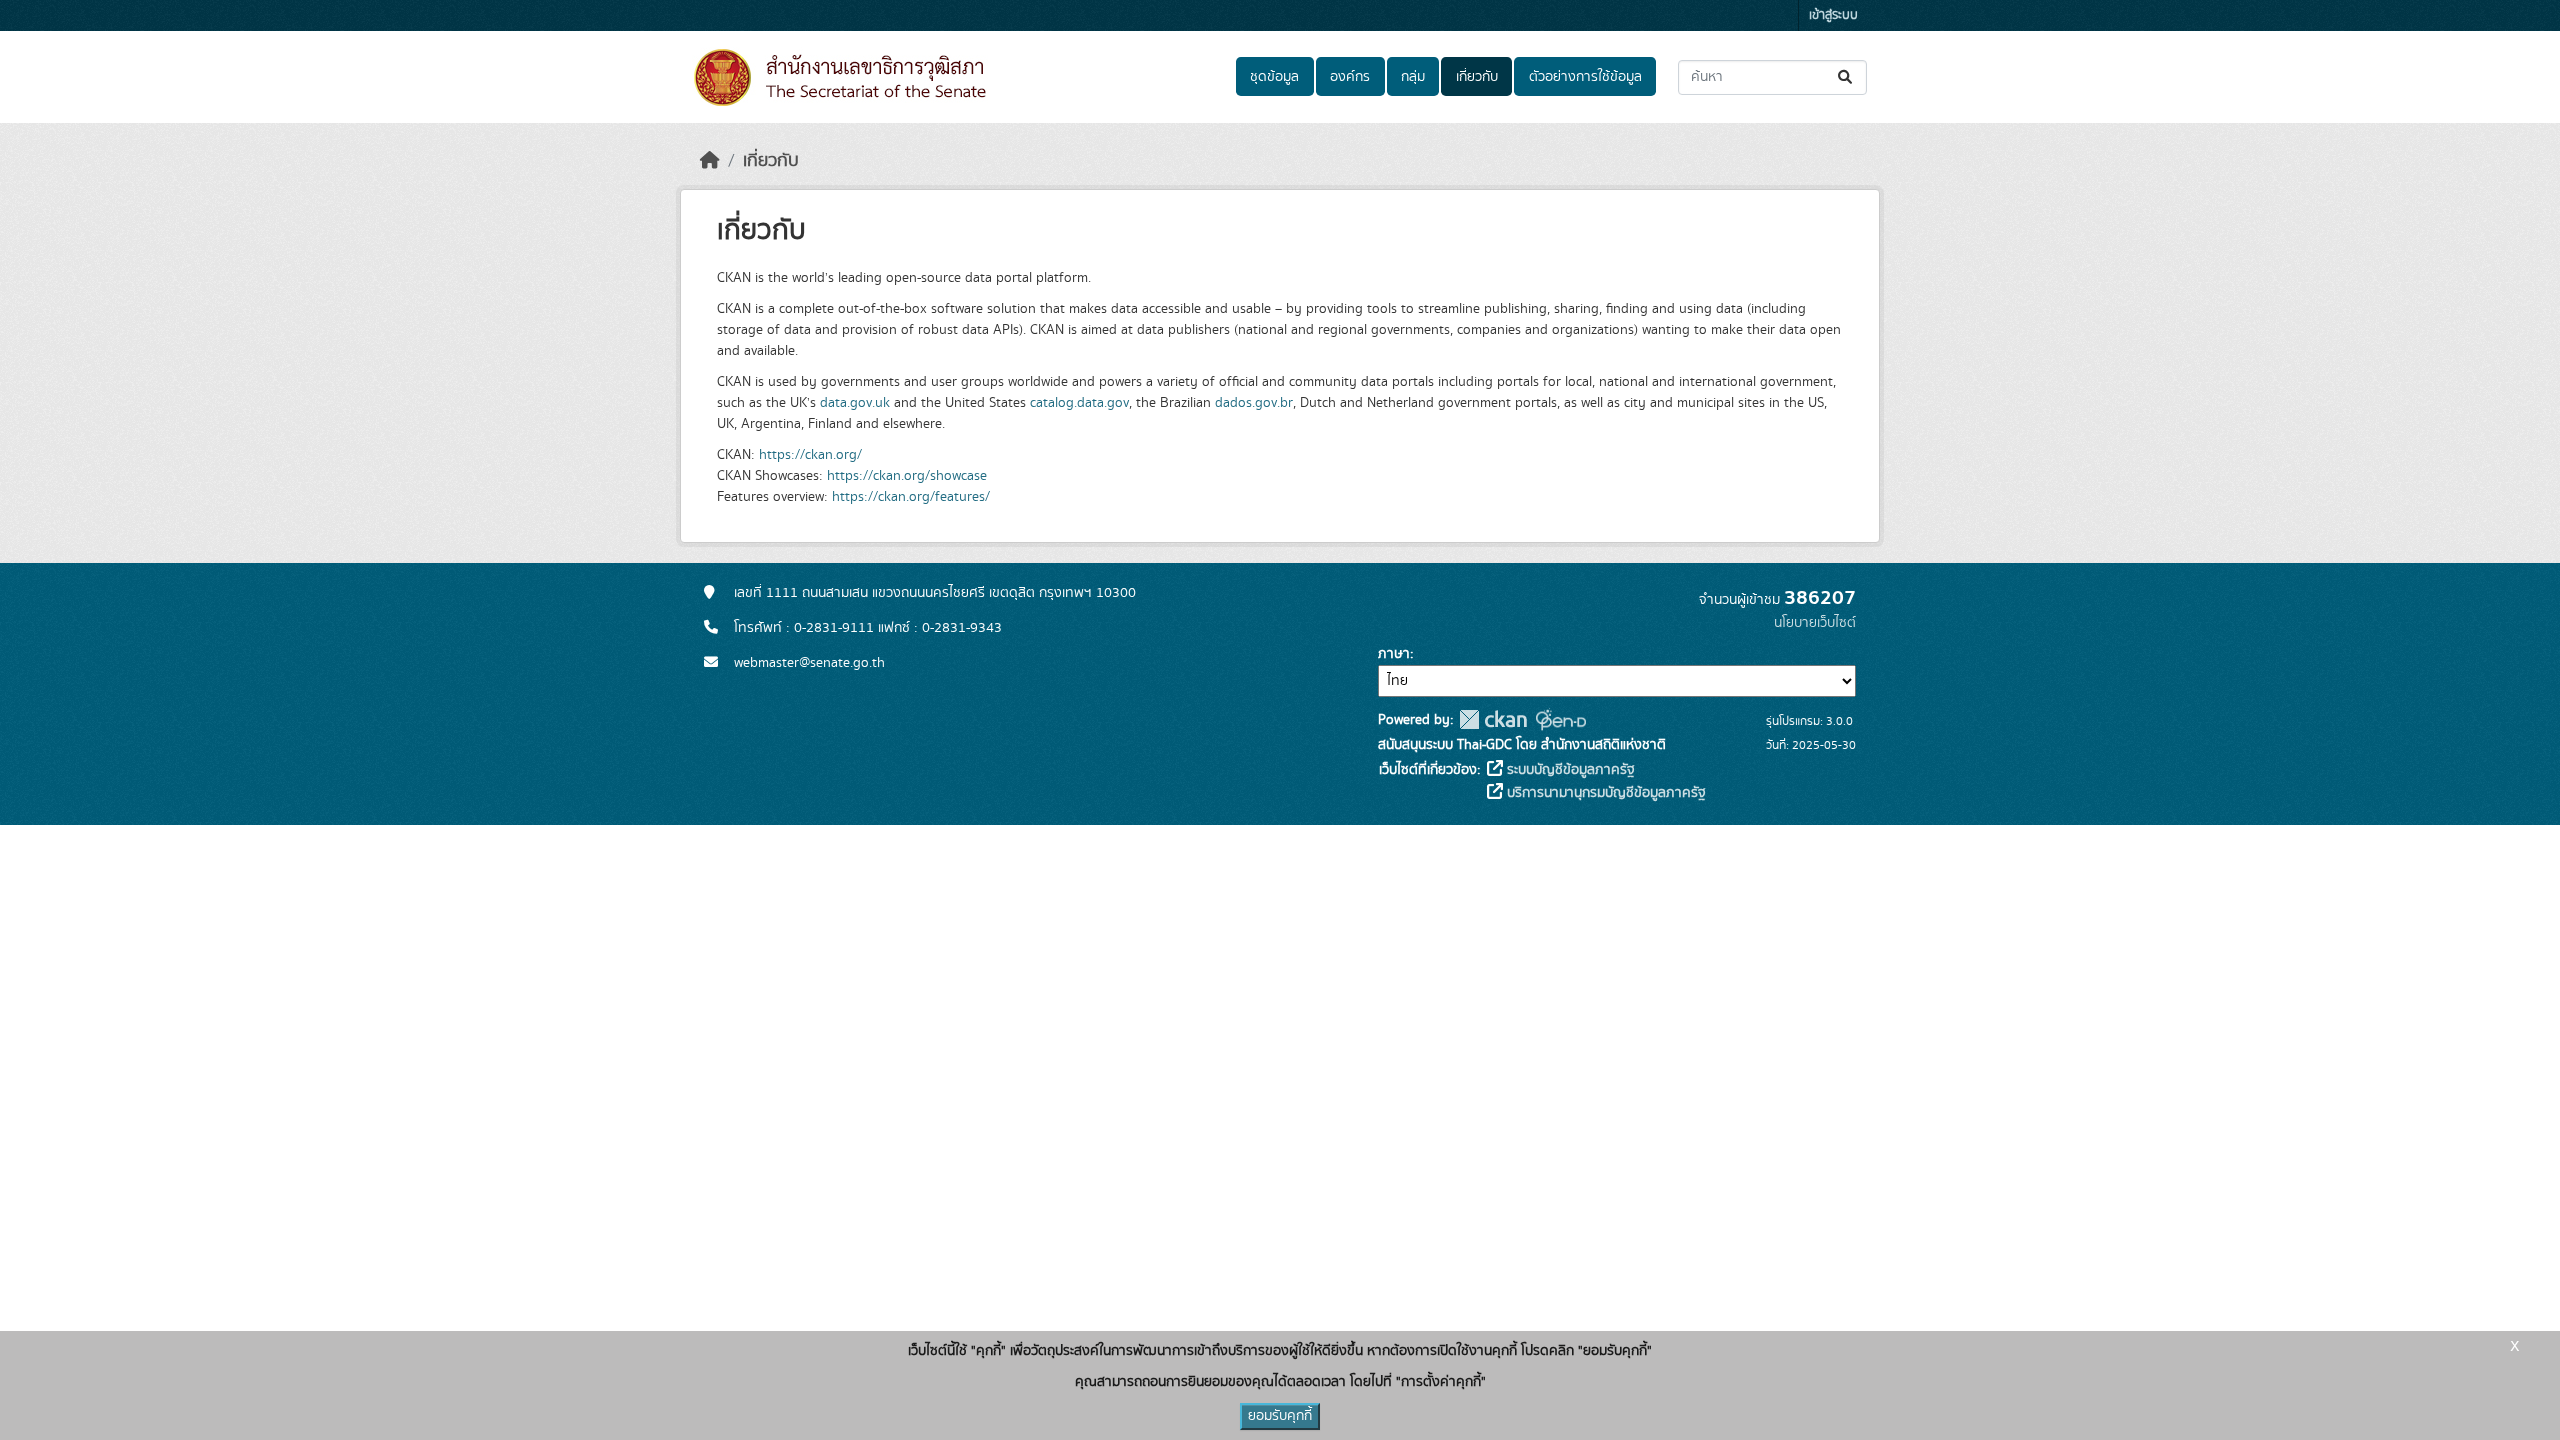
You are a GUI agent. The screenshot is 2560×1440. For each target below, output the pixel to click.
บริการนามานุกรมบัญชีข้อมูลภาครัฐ (1604, 793)
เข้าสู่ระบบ (1833, 15)
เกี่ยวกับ (1477, 77)
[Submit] (1846, 77)
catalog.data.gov (1079, 403)
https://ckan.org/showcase (907, 476)
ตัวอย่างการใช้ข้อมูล (1585, 77)
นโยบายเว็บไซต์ (1815, 623)
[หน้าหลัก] (710, 161)
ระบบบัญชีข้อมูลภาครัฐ (1569, 770)
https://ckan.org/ (810, 455)
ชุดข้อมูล (1274, 77)
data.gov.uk (855, 403)
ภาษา (1394, 654)
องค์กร (1350, 77)
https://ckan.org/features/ (911, 497)
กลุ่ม (1413, 77)
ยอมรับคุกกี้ (1280, 1416)
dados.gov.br (1254, 403)
